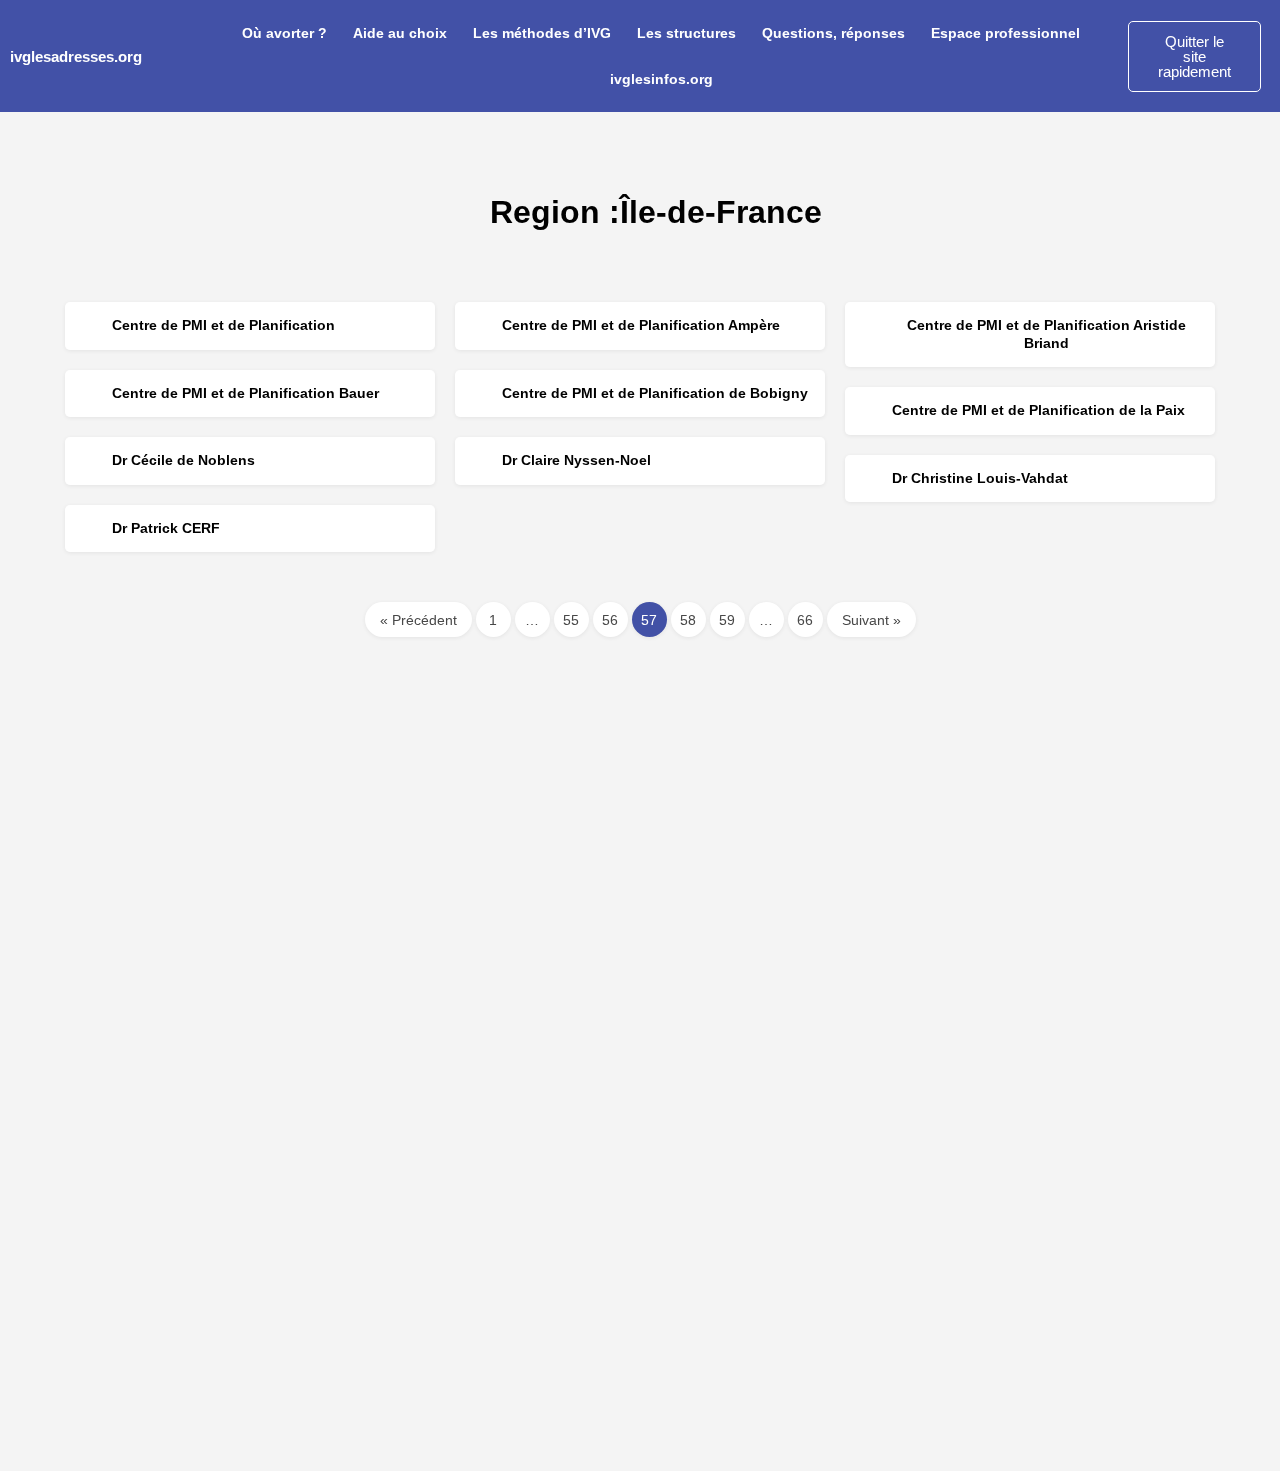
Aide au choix (400, 33)
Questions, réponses (833, 33)
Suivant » (871, 620)
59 (727, 620)
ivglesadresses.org (76, 56)
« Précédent (418, 620)
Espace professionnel (1005, 33)
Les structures (686, 33)
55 (571, 620)
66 (805, 620)
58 (688, 620)
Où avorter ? (284, 33)
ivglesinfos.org (661, 79)
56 (610, 620)
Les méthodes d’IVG (542, 33)
